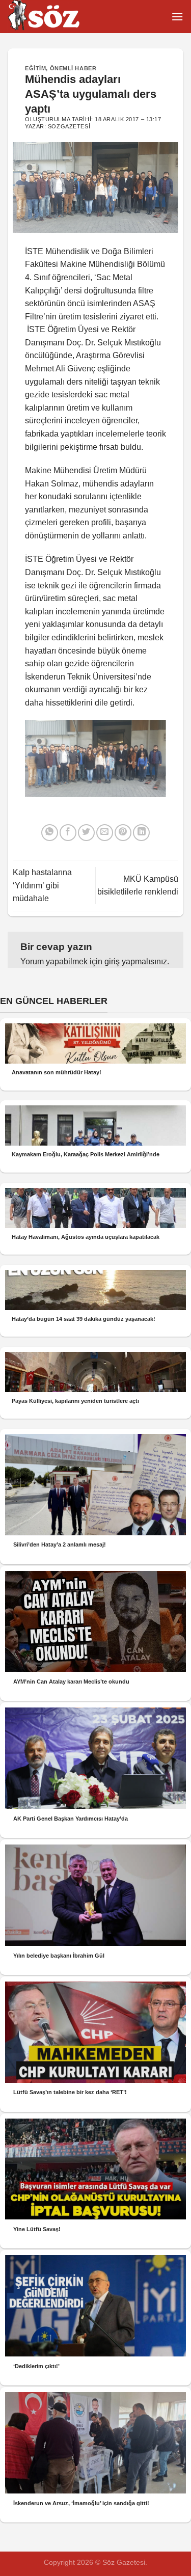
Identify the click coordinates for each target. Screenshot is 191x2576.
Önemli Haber (73, 68)
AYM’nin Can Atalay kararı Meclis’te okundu (71, 1682)
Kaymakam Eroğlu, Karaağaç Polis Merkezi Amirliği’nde (86, 1154)
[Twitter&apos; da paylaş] (86, 833)
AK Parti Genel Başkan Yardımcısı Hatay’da (71, 1819)
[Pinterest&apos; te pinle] (123, 833)
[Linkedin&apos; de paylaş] (141, 833)
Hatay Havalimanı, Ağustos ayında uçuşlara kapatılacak (86, 1237)
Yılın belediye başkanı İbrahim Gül (59, 1956)
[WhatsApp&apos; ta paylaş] (50, 833)
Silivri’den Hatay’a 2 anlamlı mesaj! (60, 1544)
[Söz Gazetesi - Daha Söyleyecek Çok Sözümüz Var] (59, 17)
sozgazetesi (69, 126)
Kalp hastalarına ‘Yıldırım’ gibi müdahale (42, 885)
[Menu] (177, 17)
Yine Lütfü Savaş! (37, 2229)
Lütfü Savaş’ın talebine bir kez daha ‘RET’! (70, 2092)
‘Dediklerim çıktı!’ (36, 2366)
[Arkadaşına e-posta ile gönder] (105, 833)
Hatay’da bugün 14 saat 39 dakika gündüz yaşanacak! (84, 1319)
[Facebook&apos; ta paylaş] (68, 833)
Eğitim (35, 68)
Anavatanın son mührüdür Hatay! (57, 1072)
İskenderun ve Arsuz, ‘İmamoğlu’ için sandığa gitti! (81, 2503)
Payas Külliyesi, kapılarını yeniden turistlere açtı (75, 1401)
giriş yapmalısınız (136, 961)
